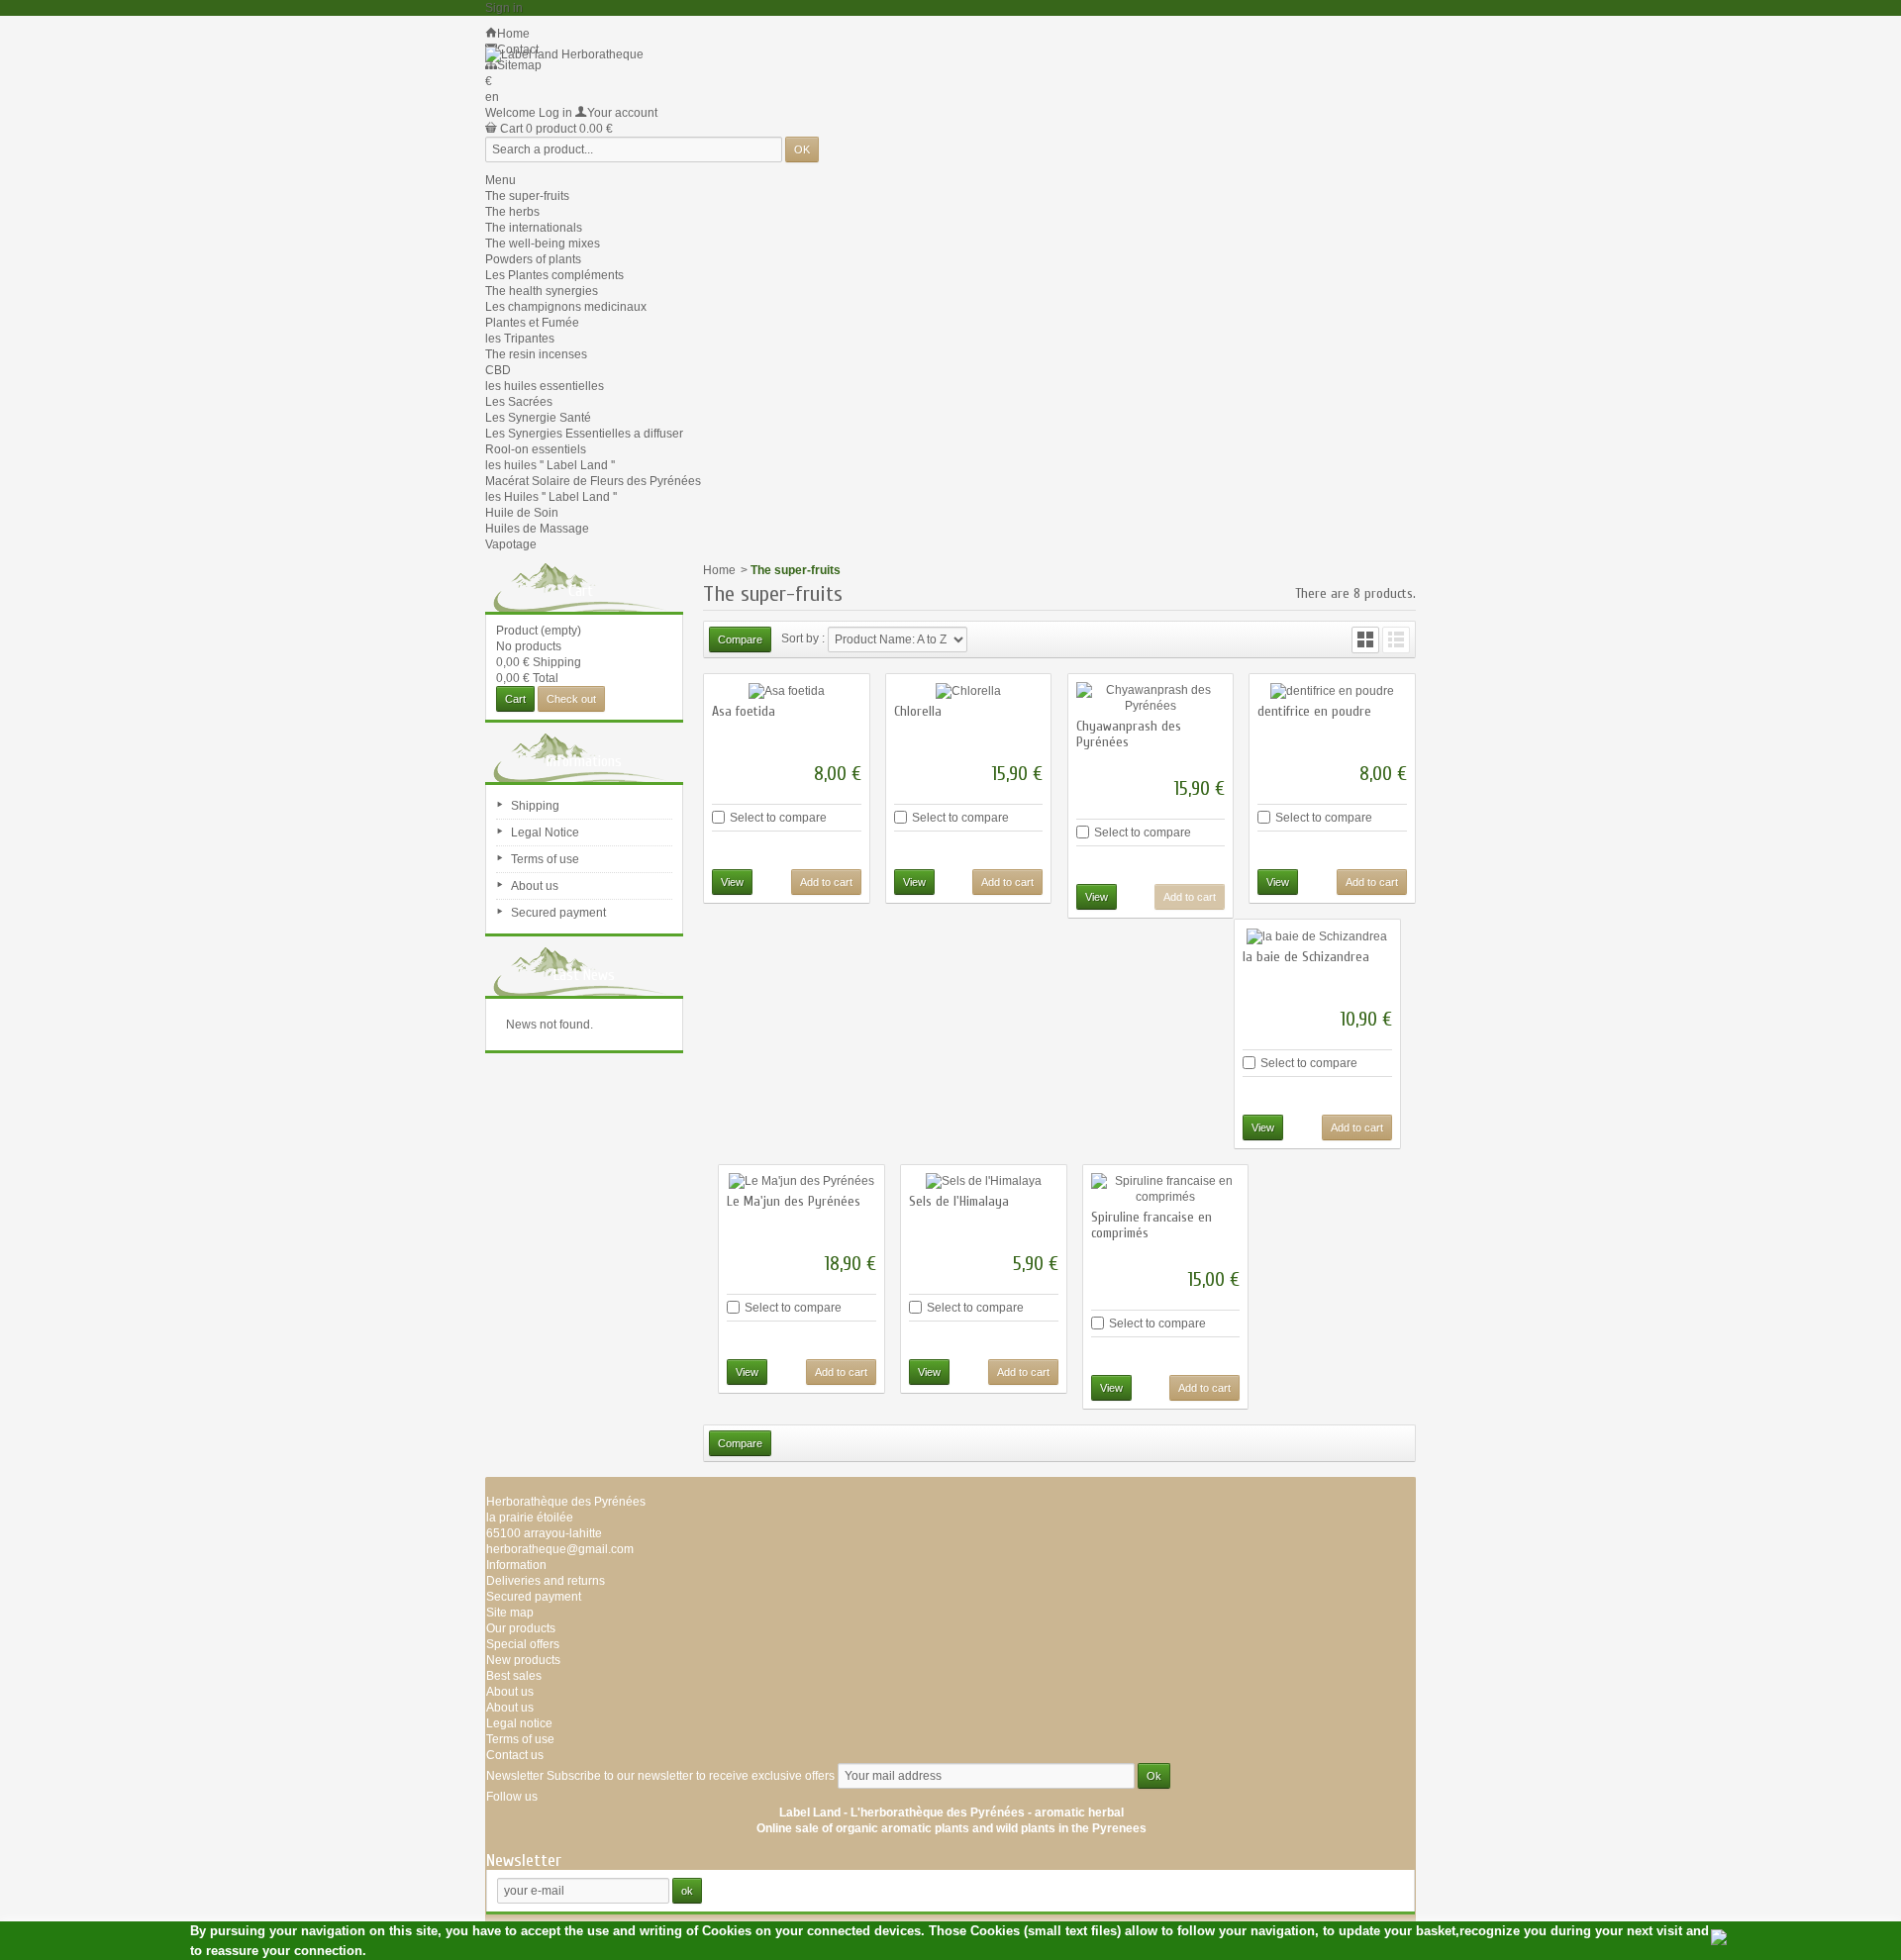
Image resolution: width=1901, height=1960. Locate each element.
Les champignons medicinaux (566, 307)
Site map (510, 1613)
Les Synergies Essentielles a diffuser (584, 434)
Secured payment (558, 913)
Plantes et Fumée (532, 323)
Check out (571, 699)
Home (719, 570)
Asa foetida (744, 711)
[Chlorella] (969, 690)
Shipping (535, 806)
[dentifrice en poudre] (1332, 690)
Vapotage (511, 544)
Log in (555, 113)
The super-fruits (527, 196)
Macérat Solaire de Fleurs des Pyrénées (593, 481)
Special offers (523, 1644)
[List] (1396, 640)
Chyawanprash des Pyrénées (1129, 734)
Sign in (504, 8)
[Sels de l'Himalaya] (984, 1181)
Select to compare (778, 818)
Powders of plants (533, 259)
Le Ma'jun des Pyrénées (794, 1201)
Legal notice (519, 1723)
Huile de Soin (522, 513)
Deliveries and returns (546, 1581)
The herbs (512, 212)
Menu (500, 180)
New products (523, 1660)
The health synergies (542, 291)
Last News (584, 975)
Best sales (514, 1676)
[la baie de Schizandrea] (1317, 936)
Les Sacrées (519, 402)
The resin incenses (536, 354)
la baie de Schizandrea (1306, 957)
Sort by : (803, 638)
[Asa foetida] (787, 690)
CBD (498, 370)
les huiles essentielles (545, 386)
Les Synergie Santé (538, 418)
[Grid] (1365, 640)
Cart (581, 591)
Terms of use (545, 859)
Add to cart (826, 882)
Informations (584, 761)
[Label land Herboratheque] (564, 54)
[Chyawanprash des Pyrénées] (1151, 698)
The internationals (534, 228)
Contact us (515, 1755)
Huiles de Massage (537, 529)
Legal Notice (545, 833)
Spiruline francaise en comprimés (1151, 1225)
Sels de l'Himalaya (959, 1201)
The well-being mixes (543, 244)
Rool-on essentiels (536, 449)
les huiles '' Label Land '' (550, 465)
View (732, 882)
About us (535, 886)
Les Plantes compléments (554, 275)
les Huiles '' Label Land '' (551, 497)
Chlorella (918, 711)
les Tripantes (520, 339)
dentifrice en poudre (1314, 711)
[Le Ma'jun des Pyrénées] (801, 1181)
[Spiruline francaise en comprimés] (1166, 1189)
